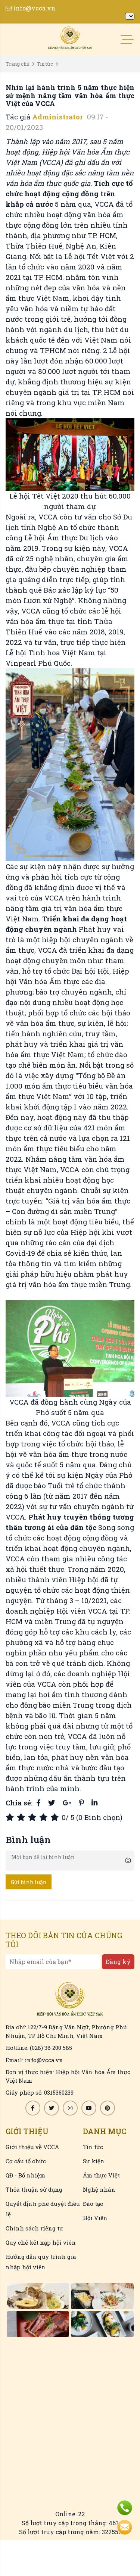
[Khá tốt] (45, 1817)
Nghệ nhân (99, 2189)
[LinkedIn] (94, 1803)
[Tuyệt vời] (56, 1817)
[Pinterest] (81, 1803)
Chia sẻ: (19, 1803)
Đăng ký (118, 1962)
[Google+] (67, 1803)
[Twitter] (52, 1803)
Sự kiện (94, 2161)
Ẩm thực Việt (101, 2175)
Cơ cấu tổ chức (26, 2161)
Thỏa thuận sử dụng (34, 2189)
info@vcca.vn (34, 8)
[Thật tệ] (11, 1817)
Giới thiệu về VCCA (32, 2147)
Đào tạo (93, 2204)
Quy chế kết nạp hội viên (41, 2242)
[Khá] (34, 1817)
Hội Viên (95, 2218)
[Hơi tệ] (22, 1817)
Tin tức (45, 64)
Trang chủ (18, 64)
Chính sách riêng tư (34, 2228)
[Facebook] (38, 1803)
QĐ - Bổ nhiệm (25, 2175)
